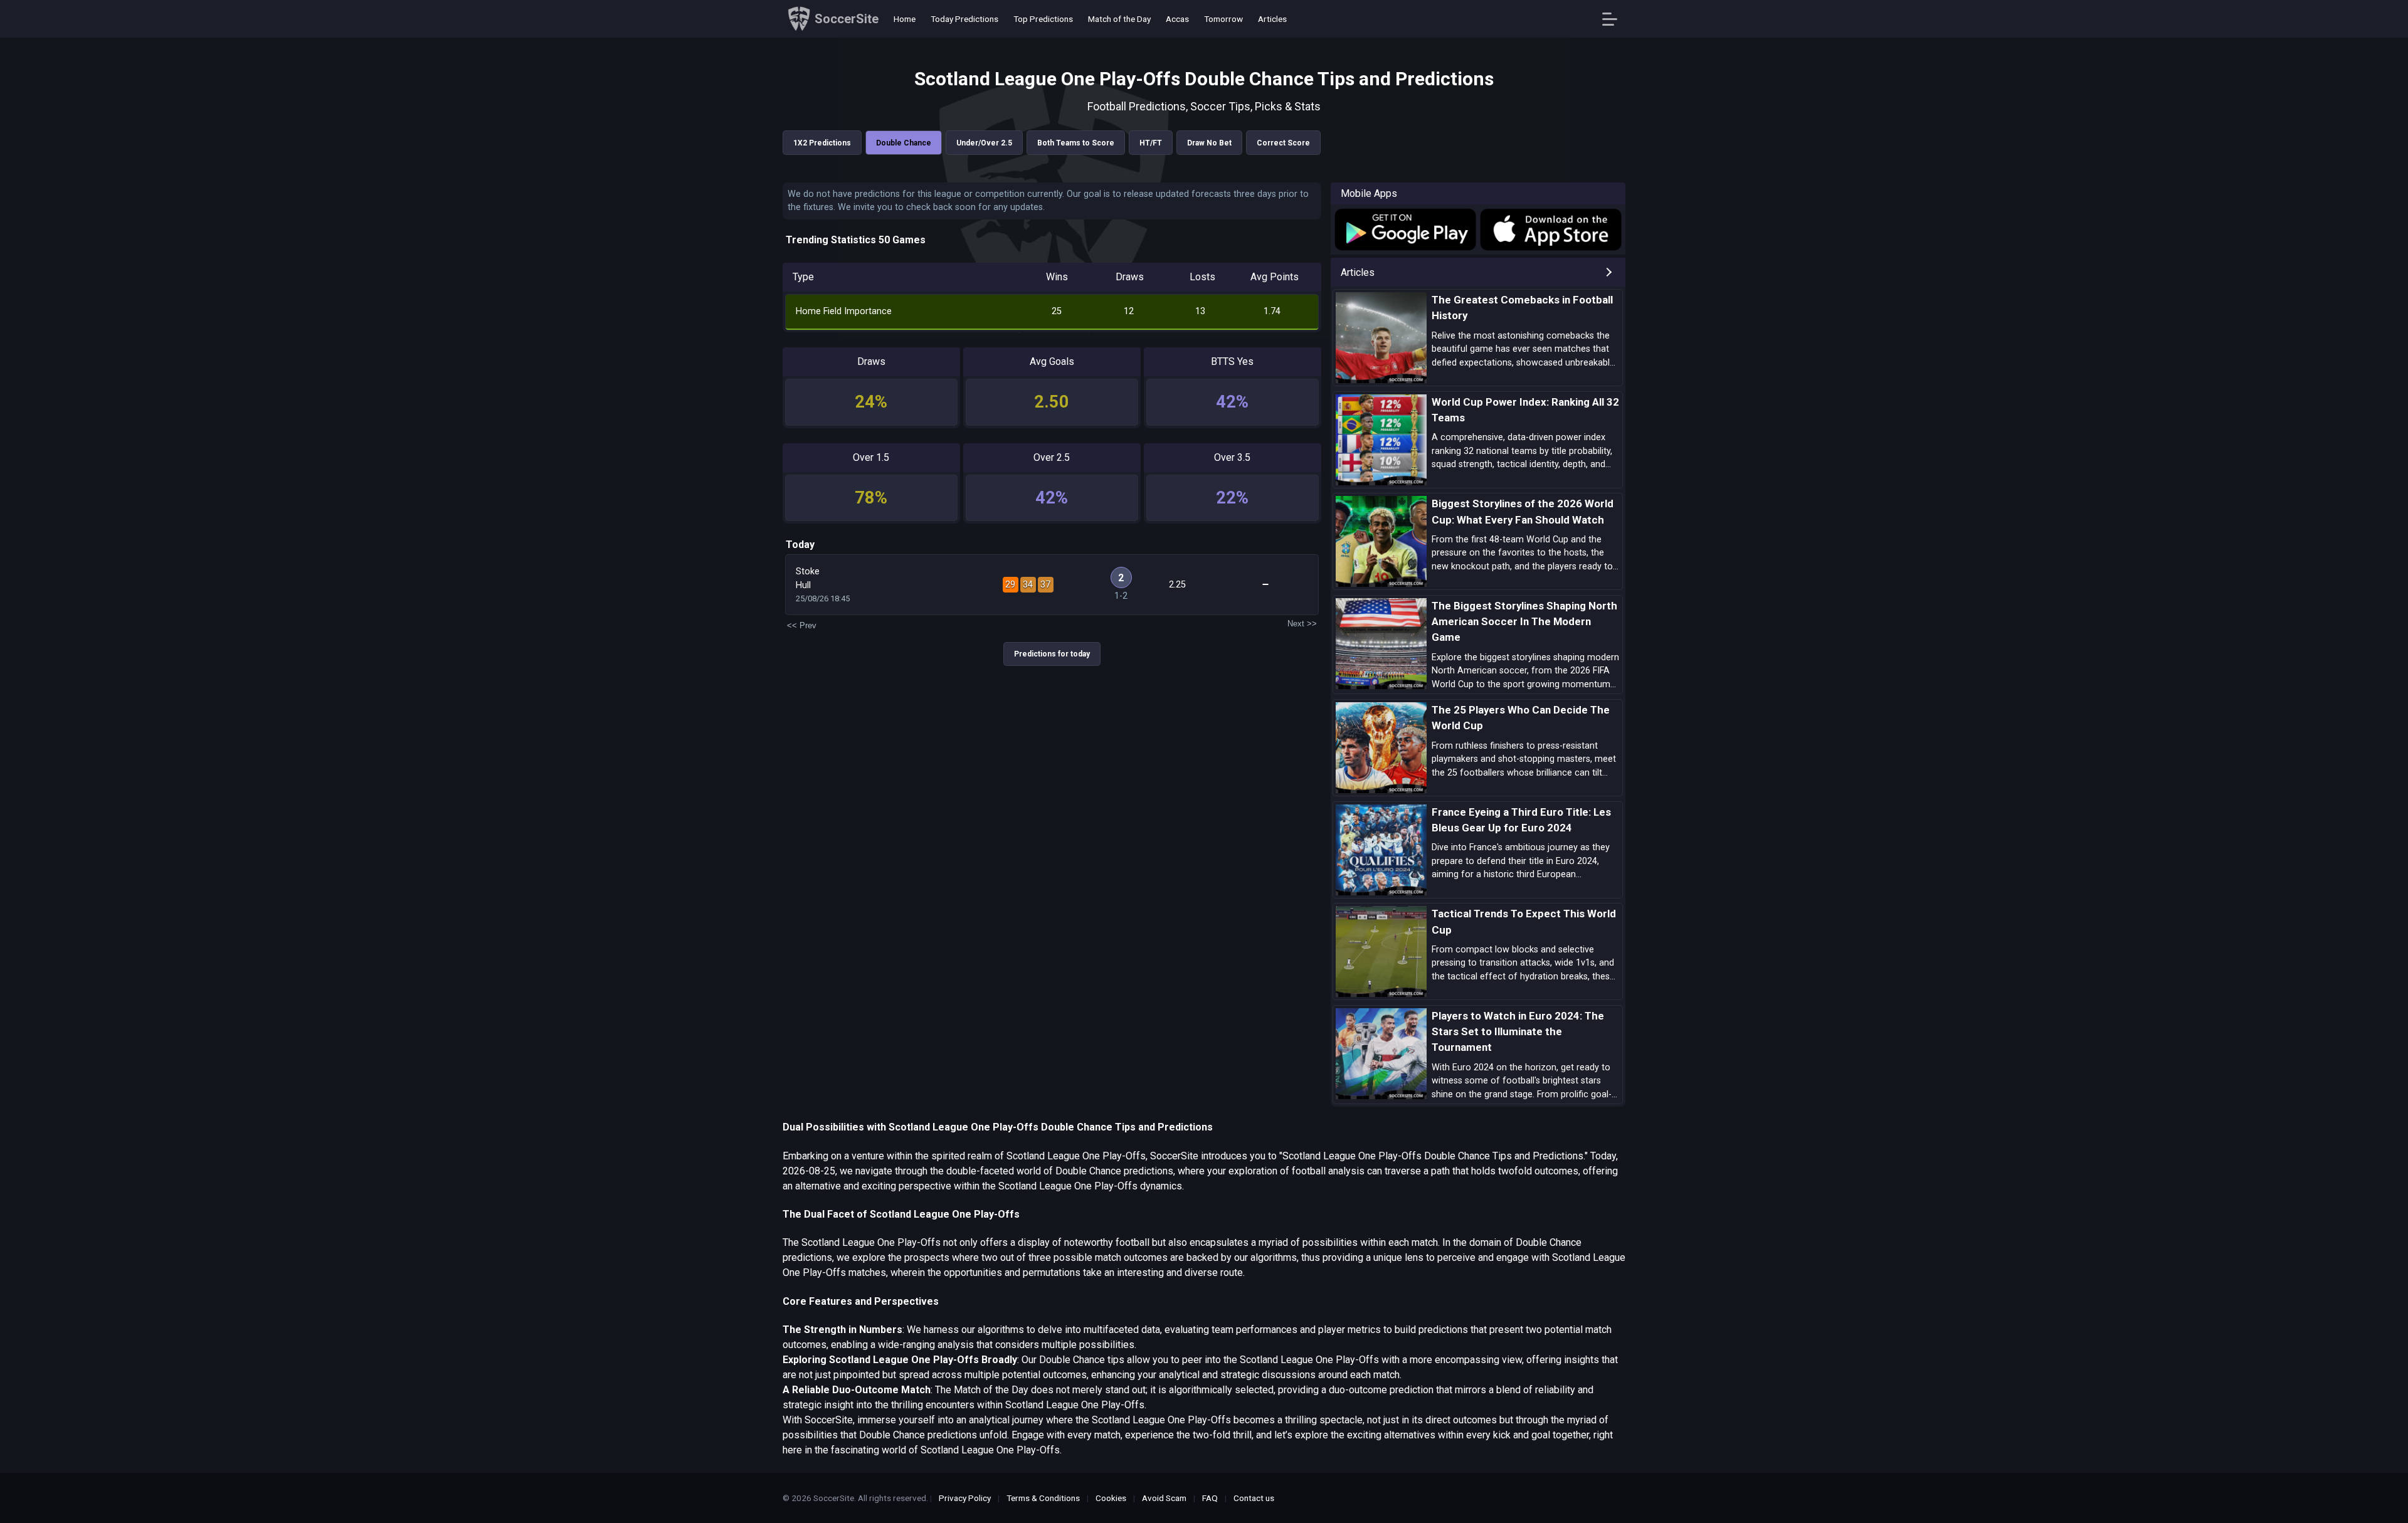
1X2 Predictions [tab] (822, 143)
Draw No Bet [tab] (1209, 143)
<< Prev (802, 625)
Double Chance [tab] (904, 143)
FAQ (1210, 1498)
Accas (1177, 19)
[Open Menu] (1614, 19)
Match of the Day (1119, 19)
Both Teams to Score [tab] (1076, 143)
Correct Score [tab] (1283, 143)
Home (905, 19)
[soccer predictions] (1404, 229)
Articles (1272, 19)
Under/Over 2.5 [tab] (984, 143)
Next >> (1302, 624)
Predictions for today (1052, 654)
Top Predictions (1043, 19)
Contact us (1254, 1498)
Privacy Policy (965, 1498)
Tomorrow (1223, 19)
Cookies (1111, 1498)
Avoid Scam (1164, 1498)
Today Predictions (964, 19)
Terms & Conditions (1043, 1498)
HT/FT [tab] (1151, 143)
